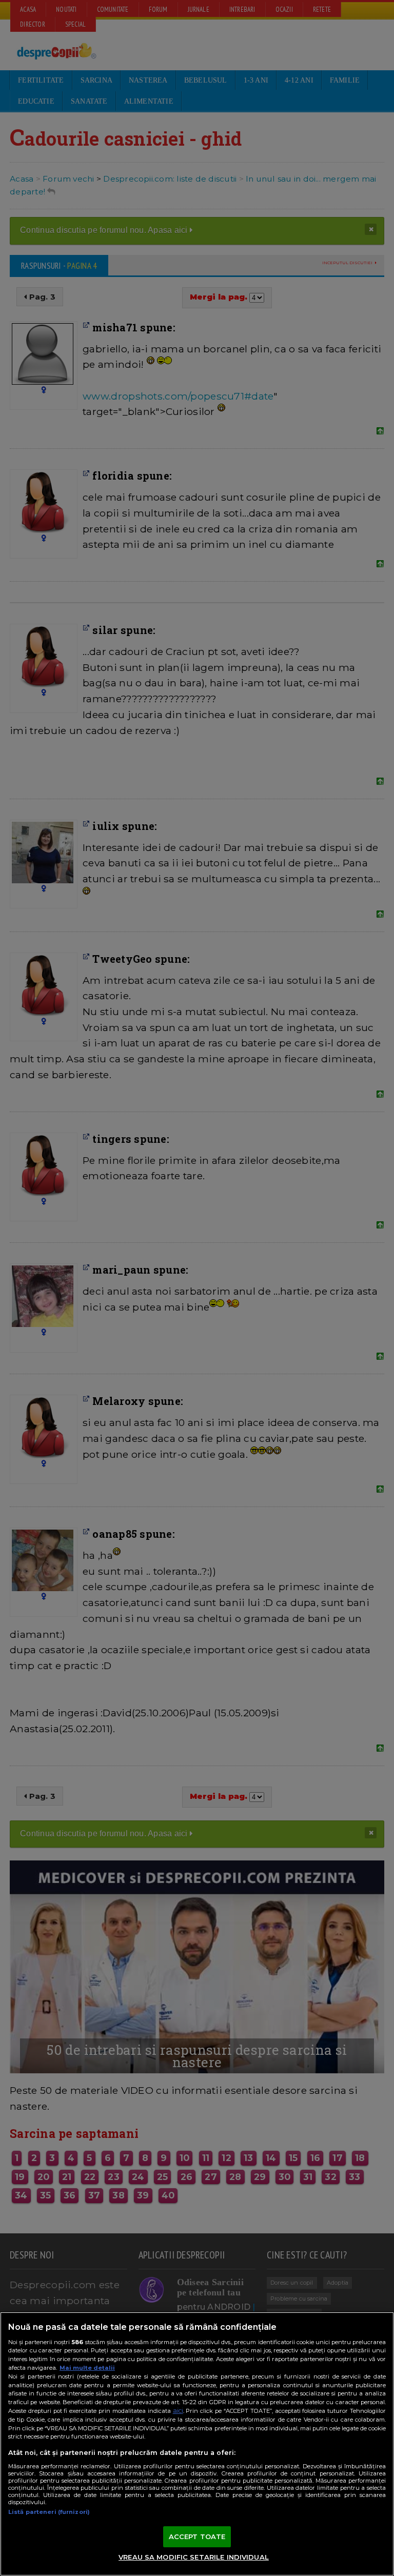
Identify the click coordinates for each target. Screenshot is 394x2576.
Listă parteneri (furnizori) (49, 2512)
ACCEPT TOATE (197, 2537)
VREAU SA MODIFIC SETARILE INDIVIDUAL (194, 2557)
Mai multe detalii (87, 2368)
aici (178, 2411)
